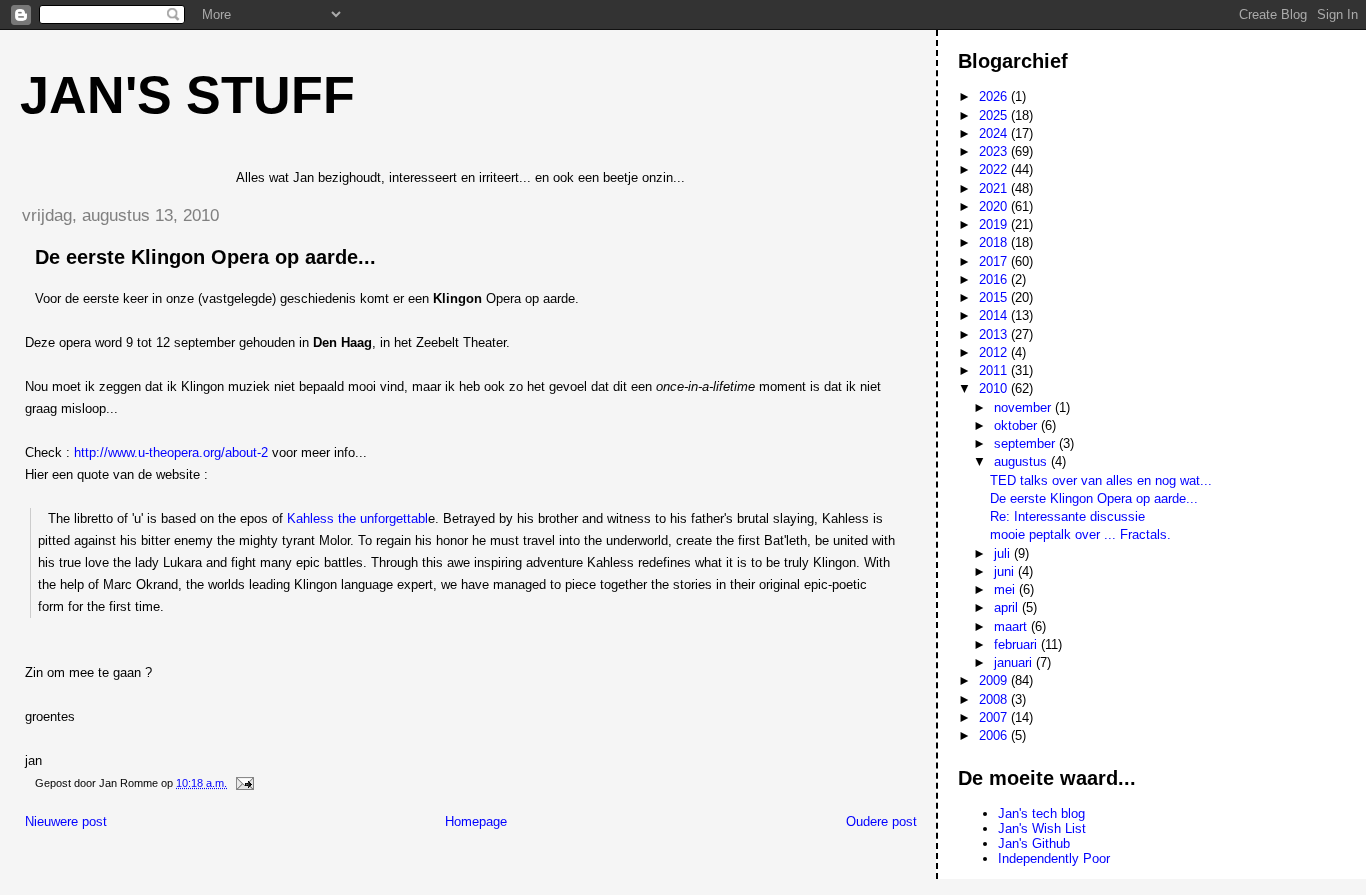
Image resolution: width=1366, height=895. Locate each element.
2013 (995, 334)
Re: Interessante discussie (1067, 516)
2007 (995, 717)
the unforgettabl (383, 518)
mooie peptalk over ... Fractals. (1080, 534)
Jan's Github (1034, 843)
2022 (995, 169)
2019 (995, 224)
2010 (995, 388)
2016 (995, 279)
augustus (1022, 461)
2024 (995, 133)
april (1008, 607)
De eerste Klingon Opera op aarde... (1094, 498)
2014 (995, 315)
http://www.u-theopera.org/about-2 (171, 452)
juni (1006, 571)
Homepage (476, 821)
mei (1006, 589)
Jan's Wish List (1042, 828)
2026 (995, 96)
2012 (995, 352)
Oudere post (881, 821)
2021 (995, 188)
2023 (995, 151)
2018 (995, 242)
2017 (995, 261)
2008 (995, 699)
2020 (995, 206)
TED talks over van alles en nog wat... (1101, 480)
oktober (1017, 425)
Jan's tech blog (1041, 813)
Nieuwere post (66, 821)
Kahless (312, 518)
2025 (995, 115)
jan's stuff (187, 95)
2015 (995, 297)
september (1026, 443)
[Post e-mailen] (243, 783)
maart (1012, 626)
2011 (995, 370)
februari (1017, 644)
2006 (995, 735)
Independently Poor (1054, 858)
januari (1015, 662)
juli (1004, 553)
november (1024, 407)
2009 (995, 680)
